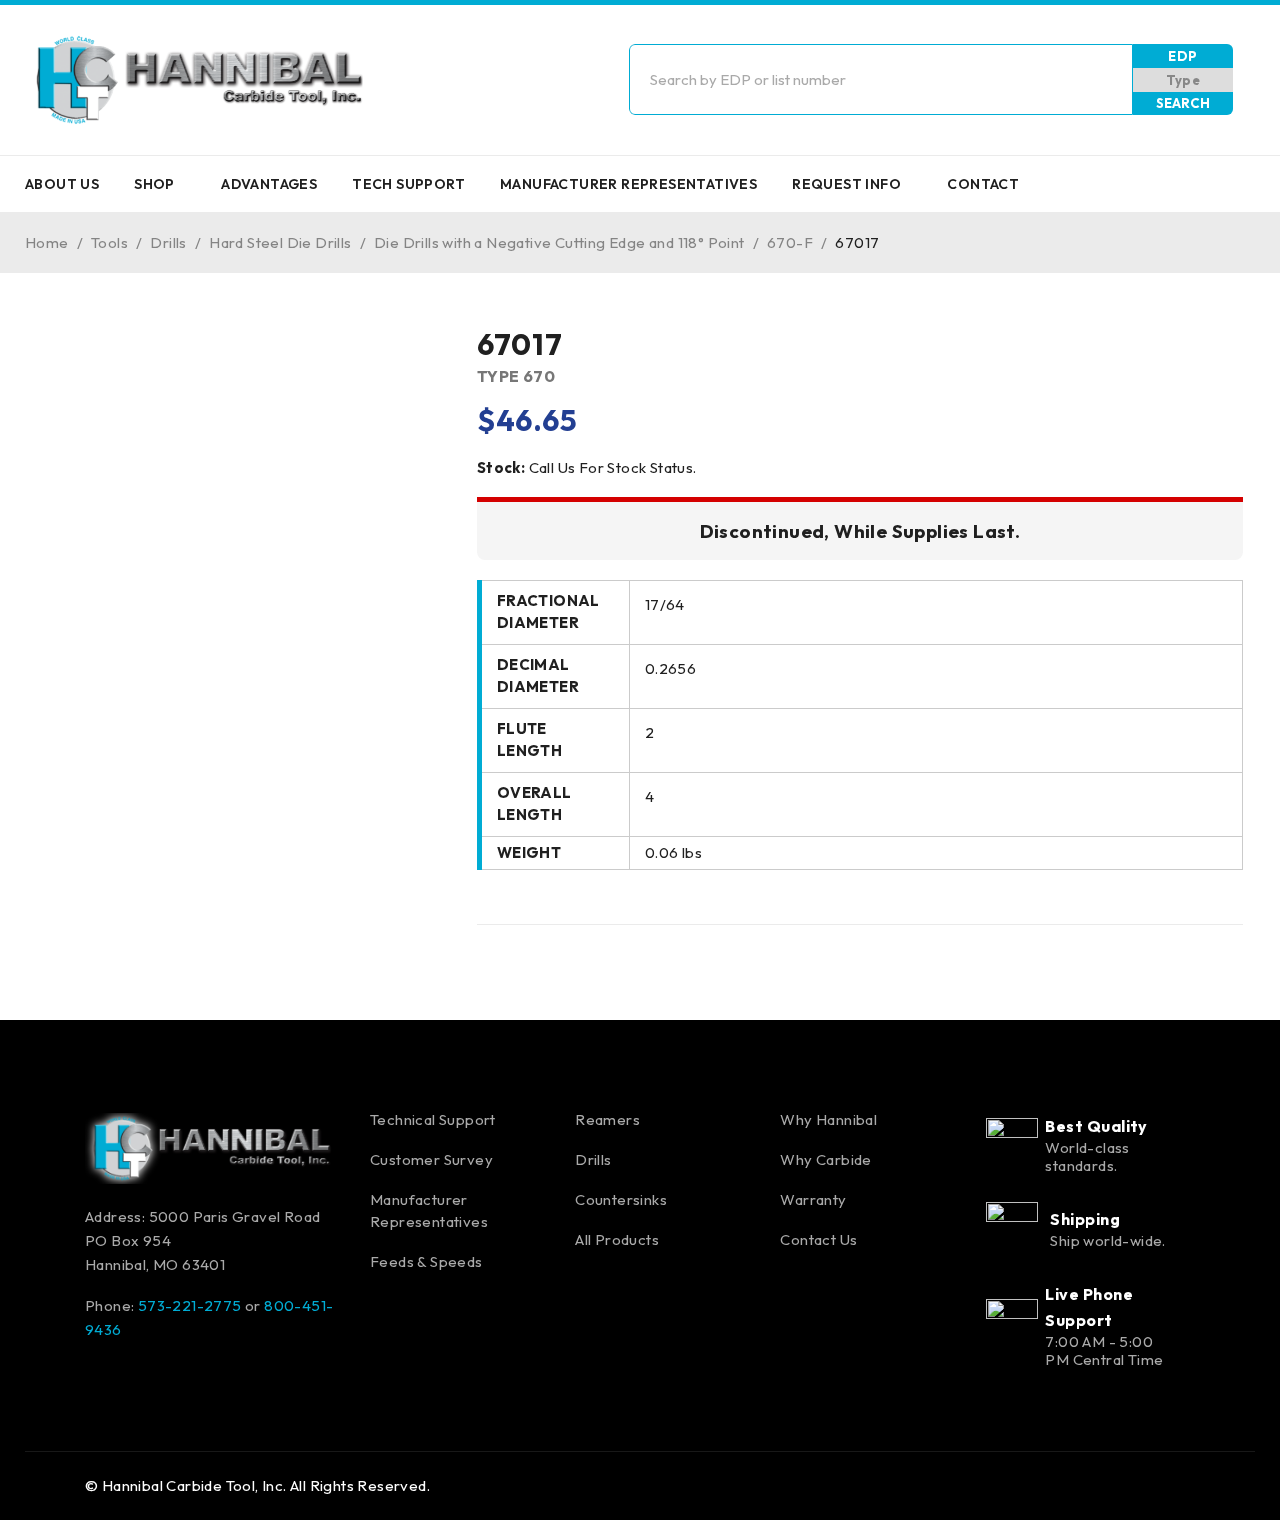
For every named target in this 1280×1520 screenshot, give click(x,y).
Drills (168, 242)
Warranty (813, 1199)
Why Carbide (825, 1159)
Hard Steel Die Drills (280, 242)
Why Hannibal (828, 1119)
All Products (617, 1239)
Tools (109, 242)
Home (47, 242)
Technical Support (433, 1119)
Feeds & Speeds (426, 1261)
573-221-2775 (190, 1305)
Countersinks (621, 1199)
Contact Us (818, 1239)
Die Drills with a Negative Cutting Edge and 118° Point (559, 242)
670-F (790, 242)
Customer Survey (431, 1159)
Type (1183, 80)
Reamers (607, 1119)
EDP (1182, 56)
